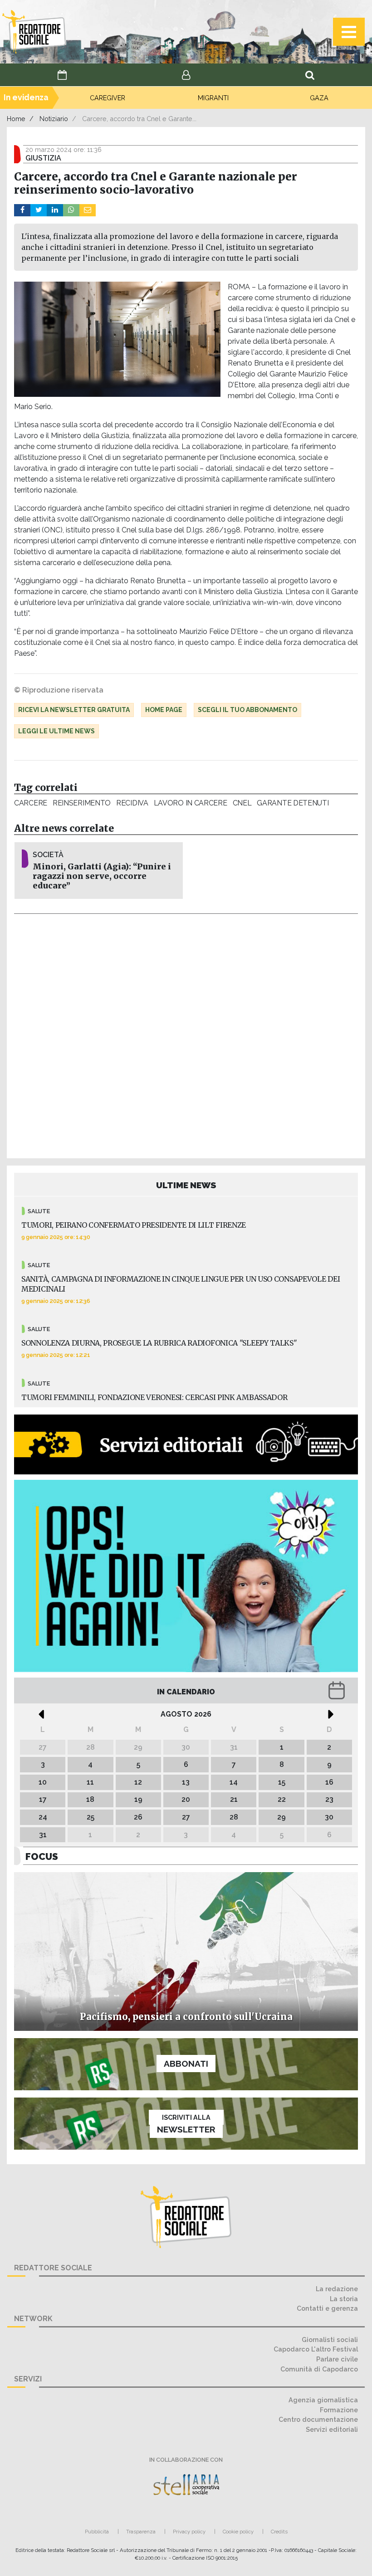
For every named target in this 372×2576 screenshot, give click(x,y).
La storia (344, 2299)
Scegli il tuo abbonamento (247, 710)
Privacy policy (189, 2532)
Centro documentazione (318, 2419)
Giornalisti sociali (330, 2339)
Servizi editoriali (332, 2429)
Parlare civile (337, 2359)
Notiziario (54, 119)
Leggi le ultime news (56, 731)
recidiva (132, 803)
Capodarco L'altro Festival (316, 2349)
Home (16, 119)
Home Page (164, 710)
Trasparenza (141, 2532)
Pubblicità (97, 2532)
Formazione (339, 2410)
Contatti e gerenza (327, 2308)
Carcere (31, 803)
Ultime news (186, 1185)
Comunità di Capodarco (319, 2369)
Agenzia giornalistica (323, 2400)
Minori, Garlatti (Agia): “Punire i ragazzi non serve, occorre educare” (102, 876)
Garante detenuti (293, 803)
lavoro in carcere (191, 803)
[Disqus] (186, 1034)
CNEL (242, 803)
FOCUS (42, 1856)
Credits (279, 2532)
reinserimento (82, 803)
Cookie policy (238, 2532)
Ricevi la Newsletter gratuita (74, 710)
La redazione (337, 2289)
